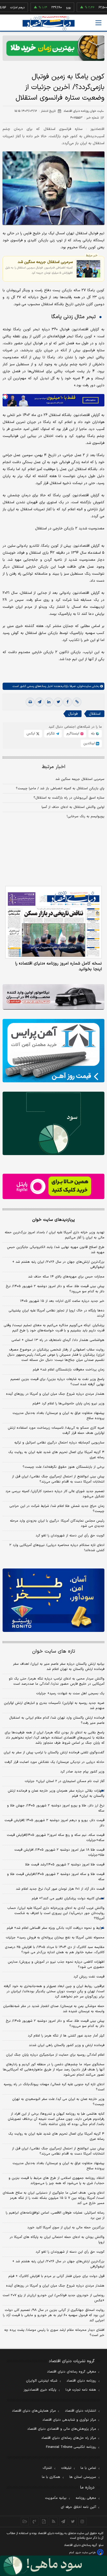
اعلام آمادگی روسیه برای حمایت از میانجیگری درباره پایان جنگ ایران (55, 2055)
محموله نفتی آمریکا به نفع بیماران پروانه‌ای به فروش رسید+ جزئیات (55, 1938)
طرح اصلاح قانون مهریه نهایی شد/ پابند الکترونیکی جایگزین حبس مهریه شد (56, 1250)
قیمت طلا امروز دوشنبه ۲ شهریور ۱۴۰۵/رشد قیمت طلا (65, 1865)
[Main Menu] (98, 23)
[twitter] (58, 702)
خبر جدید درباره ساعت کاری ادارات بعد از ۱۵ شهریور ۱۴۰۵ (62, 1301)
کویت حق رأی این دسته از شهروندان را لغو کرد (70, 1536)
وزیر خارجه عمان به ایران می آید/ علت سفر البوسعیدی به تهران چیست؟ (58, 2102)
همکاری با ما (51, 2477)
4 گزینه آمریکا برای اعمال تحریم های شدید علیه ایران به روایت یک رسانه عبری (56, 2136)
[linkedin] (49, 702)
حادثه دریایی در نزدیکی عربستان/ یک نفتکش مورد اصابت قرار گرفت (54, 1762)
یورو (49, 8)
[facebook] (68, 702)
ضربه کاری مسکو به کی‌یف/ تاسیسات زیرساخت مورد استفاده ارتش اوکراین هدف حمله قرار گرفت (56, 1431)
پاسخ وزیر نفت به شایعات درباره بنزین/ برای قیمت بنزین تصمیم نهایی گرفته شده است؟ (57, 1382)
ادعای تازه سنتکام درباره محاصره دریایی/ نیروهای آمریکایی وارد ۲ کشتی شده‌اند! (57, 1548)
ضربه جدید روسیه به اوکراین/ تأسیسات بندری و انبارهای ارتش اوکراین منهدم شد (54, 1706)
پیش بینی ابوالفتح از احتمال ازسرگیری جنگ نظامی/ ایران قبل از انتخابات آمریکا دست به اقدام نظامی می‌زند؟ (58, 1479)
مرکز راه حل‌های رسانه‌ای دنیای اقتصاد (69, 2438)
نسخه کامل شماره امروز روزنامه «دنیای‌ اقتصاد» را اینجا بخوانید (58, 966)
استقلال (95, 714)
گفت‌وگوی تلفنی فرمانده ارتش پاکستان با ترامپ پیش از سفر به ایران (54, 1753)
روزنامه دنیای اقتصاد (81, 2381)
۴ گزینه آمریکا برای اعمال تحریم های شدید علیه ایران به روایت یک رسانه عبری (56, 1455)
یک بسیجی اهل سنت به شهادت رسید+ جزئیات (70, 1694)
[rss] (54, 2521)
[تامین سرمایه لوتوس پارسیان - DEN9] (53, 1123)
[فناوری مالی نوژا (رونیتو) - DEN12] (53, 1600)
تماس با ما (88, 2468)
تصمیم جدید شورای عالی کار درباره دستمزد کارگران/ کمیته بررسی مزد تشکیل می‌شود (55, 1494)
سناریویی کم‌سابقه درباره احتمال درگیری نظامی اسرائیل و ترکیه (59, 1443)
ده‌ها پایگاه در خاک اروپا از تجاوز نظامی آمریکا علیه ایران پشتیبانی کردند (56, 1313)
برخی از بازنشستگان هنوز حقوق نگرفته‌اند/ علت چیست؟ (63, 1467)
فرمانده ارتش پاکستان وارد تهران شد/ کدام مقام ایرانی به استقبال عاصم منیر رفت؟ (57, 1720)
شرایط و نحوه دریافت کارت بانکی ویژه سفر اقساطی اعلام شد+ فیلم (56, 1928)
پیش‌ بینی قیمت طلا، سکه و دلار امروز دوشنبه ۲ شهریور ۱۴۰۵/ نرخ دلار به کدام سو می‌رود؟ (55, 1289)
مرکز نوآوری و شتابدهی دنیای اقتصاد (69, 2420)
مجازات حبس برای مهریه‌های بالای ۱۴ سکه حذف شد (66, 1277)
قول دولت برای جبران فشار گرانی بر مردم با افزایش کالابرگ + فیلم (56, 2276)
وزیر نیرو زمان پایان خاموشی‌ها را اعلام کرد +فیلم (68, 1404)
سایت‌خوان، (83, 686)
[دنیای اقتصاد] (49, 23)
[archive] (25, 2521)
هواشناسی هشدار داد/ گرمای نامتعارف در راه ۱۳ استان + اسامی (58, 1340)
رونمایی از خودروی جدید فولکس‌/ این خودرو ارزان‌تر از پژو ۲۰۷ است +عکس (53, 2298)
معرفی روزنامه (86, 2498)
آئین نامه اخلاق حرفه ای (78, 2507)
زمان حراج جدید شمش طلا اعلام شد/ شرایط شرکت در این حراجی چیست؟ (57, 1509)
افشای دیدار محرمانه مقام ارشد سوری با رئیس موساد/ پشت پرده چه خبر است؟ (54, 2333)
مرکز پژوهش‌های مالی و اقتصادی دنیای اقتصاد (62, 2429)
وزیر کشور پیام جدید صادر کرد (82, 1772)
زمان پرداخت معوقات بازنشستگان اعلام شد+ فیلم (69, 1370)
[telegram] (39, 702)
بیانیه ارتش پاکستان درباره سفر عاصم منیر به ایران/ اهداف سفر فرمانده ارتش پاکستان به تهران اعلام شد (59, 1667)
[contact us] (34, 2521)
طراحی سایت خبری (86, 2553)
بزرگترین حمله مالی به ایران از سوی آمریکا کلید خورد (66, 2228)
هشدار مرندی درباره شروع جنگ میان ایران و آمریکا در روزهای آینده (55, 1394)
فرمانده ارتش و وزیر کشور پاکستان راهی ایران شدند (67, 2045)
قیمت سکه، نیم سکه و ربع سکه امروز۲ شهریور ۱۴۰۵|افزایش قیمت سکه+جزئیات (56, 1838)
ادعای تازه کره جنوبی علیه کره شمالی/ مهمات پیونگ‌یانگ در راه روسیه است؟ (54, 2087)
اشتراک (47, 2468)
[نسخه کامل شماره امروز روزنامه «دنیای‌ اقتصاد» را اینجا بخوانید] (53, 922)
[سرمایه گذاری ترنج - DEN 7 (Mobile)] (53, 48)
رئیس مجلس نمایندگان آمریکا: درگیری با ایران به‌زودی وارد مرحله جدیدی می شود (57, 1523)
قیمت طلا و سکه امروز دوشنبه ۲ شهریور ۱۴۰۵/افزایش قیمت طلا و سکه (56, 1877)
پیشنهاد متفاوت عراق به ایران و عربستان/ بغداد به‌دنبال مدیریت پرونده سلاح (58, 1416)
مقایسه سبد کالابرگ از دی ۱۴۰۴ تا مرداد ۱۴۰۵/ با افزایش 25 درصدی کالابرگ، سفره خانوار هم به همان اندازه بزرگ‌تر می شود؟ (55, 1950)
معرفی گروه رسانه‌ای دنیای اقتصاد (72, 2372)
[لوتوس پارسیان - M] (53, 2566)
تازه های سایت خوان (54, 1651)
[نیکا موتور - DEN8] (53, 997)
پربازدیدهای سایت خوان (53, 1220)
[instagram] (82, 2521)
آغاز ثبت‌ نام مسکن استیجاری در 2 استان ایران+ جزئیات (65, 1781)
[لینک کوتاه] (77, 702)
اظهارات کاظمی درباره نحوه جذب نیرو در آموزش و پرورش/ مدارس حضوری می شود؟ (56, 1965)
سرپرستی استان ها (83, 2477)
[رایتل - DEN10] (53, 1186)
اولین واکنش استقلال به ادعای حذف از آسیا (73, 807)
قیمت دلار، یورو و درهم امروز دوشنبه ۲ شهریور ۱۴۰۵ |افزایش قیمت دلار (54, 1823)
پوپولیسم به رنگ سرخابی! (86, 816)
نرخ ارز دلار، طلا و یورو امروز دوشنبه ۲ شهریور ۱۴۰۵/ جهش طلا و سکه (56, 1808)
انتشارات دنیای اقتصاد (81, 2411)
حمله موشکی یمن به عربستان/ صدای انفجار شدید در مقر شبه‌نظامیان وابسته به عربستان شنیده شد (54, 2009)
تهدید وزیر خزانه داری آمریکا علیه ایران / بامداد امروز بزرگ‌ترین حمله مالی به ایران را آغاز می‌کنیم (55, 1235)
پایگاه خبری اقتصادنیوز (40, 2390)
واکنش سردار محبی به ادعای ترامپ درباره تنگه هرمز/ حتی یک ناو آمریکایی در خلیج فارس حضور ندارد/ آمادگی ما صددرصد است (57, 1681)
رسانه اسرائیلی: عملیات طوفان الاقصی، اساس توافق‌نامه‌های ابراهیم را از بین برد (55, 2215)
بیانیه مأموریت (56, 2498)
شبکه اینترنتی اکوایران (42, 2381)
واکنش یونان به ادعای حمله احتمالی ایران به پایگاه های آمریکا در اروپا (57, 2240)
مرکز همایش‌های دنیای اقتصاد (34, 2411)
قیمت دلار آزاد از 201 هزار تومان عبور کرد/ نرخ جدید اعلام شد (60, 1889)
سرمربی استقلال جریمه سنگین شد (45, 262)
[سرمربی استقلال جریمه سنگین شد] (88, 269)
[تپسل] (5, 397)
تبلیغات (66, 2468)
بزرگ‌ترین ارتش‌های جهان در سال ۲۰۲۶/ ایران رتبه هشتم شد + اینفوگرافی (58, 1265)
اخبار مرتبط (54, 767)
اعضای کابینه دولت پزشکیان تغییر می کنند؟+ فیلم (68, 1899)
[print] (30, 702)
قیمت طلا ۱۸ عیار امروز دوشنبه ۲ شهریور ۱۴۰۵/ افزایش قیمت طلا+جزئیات (59, 1852)
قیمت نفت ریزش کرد (89, 1977)
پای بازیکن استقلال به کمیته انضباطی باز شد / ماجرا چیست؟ (60, 789)
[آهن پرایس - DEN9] (53, 1051)
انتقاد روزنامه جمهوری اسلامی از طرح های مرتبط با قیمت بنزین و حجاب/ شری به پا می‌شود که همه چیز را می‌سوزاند (56, 2181)
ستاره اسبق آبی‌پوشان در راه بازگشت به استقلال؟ (69, 798)
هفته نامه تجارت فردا (81, 2390)
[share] (44, 2521)
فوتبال (73, 714)
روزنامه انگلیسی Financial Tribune (71, 2447)
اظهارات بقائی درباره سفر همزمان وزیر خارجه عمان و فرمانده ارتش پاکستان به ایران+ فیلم (56, 1793)
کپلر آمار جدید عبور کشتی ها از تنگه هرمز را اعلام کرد (66, 2036)
